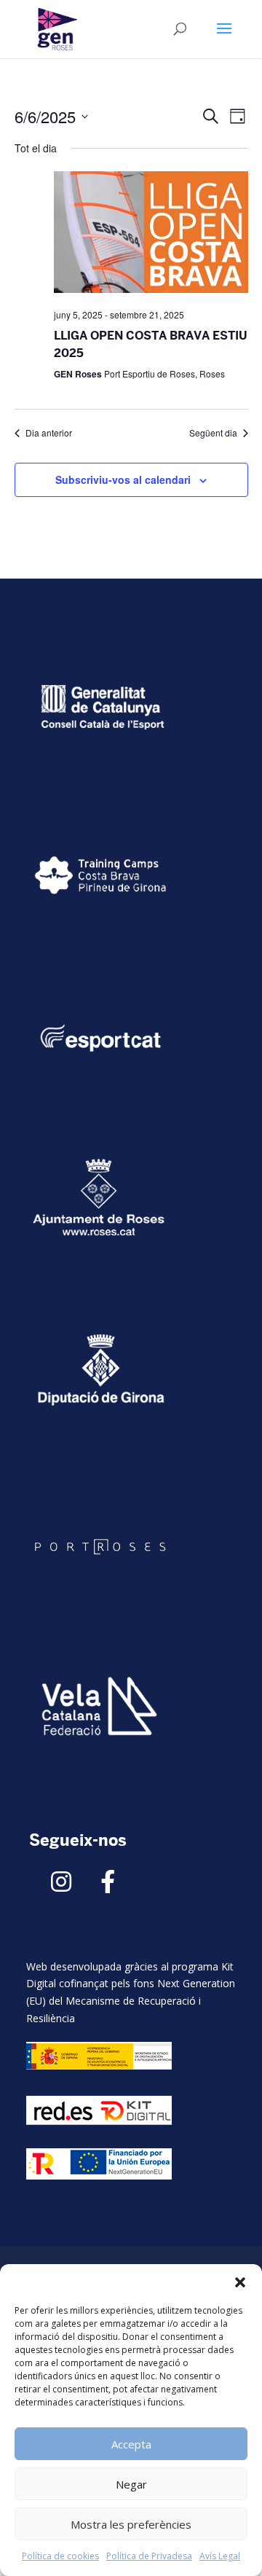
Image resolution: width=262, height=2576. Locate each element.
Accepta (131, 2444)
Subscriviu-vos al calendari (123, 479)
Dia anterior (49, 433)
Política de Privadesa (149, 2556)
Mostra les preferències (131, 2524)
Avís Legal (220, 2556)
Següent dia (213, 433)
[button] (240, 2282)
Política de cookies (60, 2556)
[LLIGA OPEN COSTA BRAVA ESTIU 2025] (151, 235)
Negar (131, 2484)
